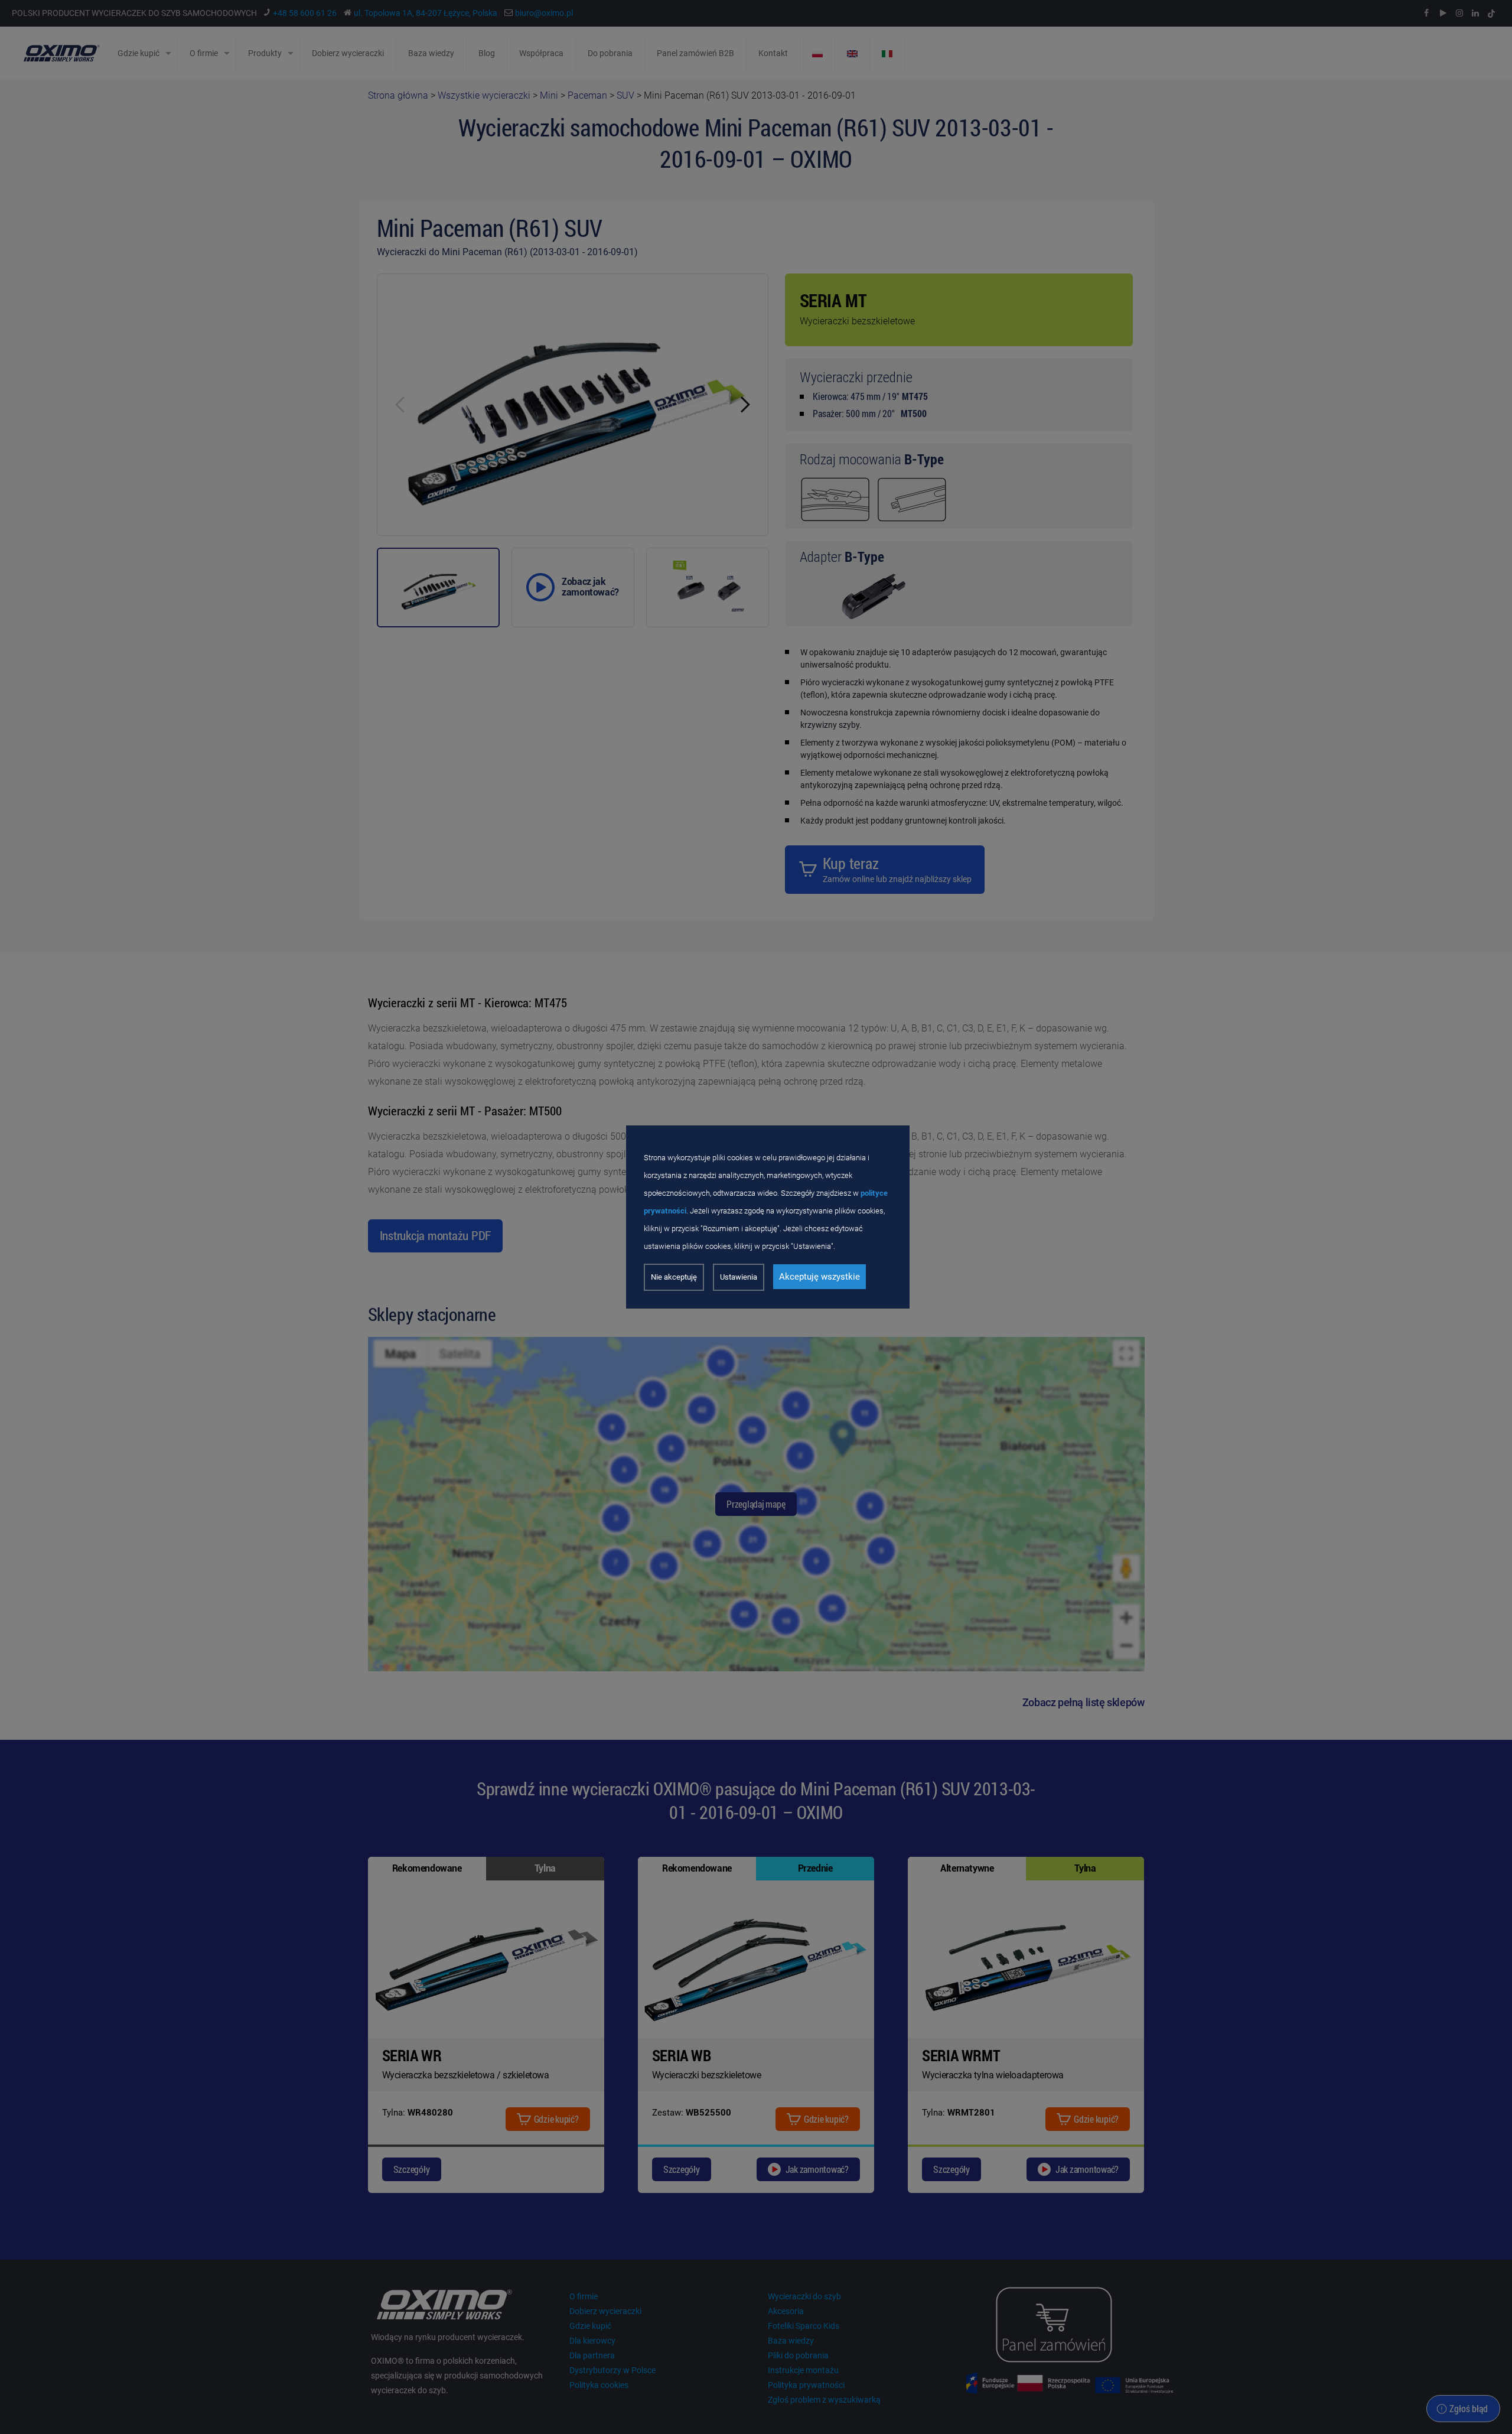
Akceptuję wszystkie (819, 1277)
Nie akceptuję (674, 1277)
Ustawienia (739, 1277)
